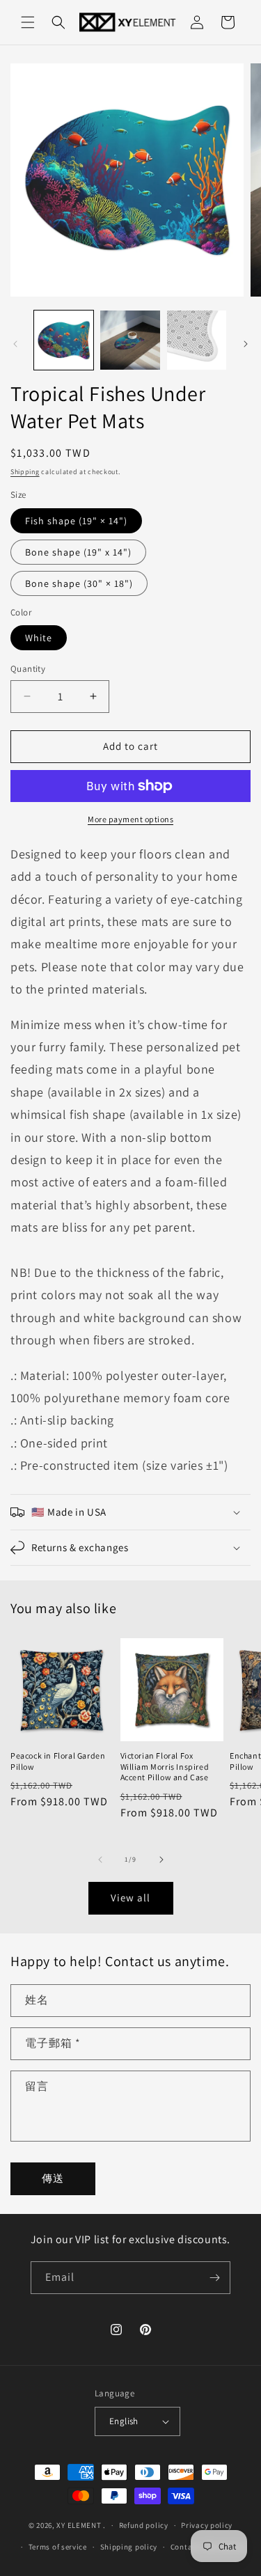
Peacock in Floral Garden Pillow (58, 1761)
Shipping (25, 472)
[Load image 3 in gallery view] (197, 340)
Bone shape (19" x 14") (78, 552)
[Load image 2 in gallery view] (130, 340)
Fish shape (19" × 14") (76, 521)
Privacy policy (207, 2525)
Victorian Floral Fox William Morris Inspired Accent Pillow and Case (165, 1766)
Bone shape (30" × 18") (79, 583)
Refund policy (144, 2525)
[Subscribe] (214, 2278)
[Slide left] (15, 344)
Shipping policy (129, 2547)
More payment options (130, 819)
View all (130, 1898)
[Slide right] (246, 344)
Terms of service (58, 2547)
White (39, 638)
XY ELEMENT (79, 2525)
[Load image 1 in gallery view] (64, 340)
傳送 (53, 2178)
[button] (28, 22)
